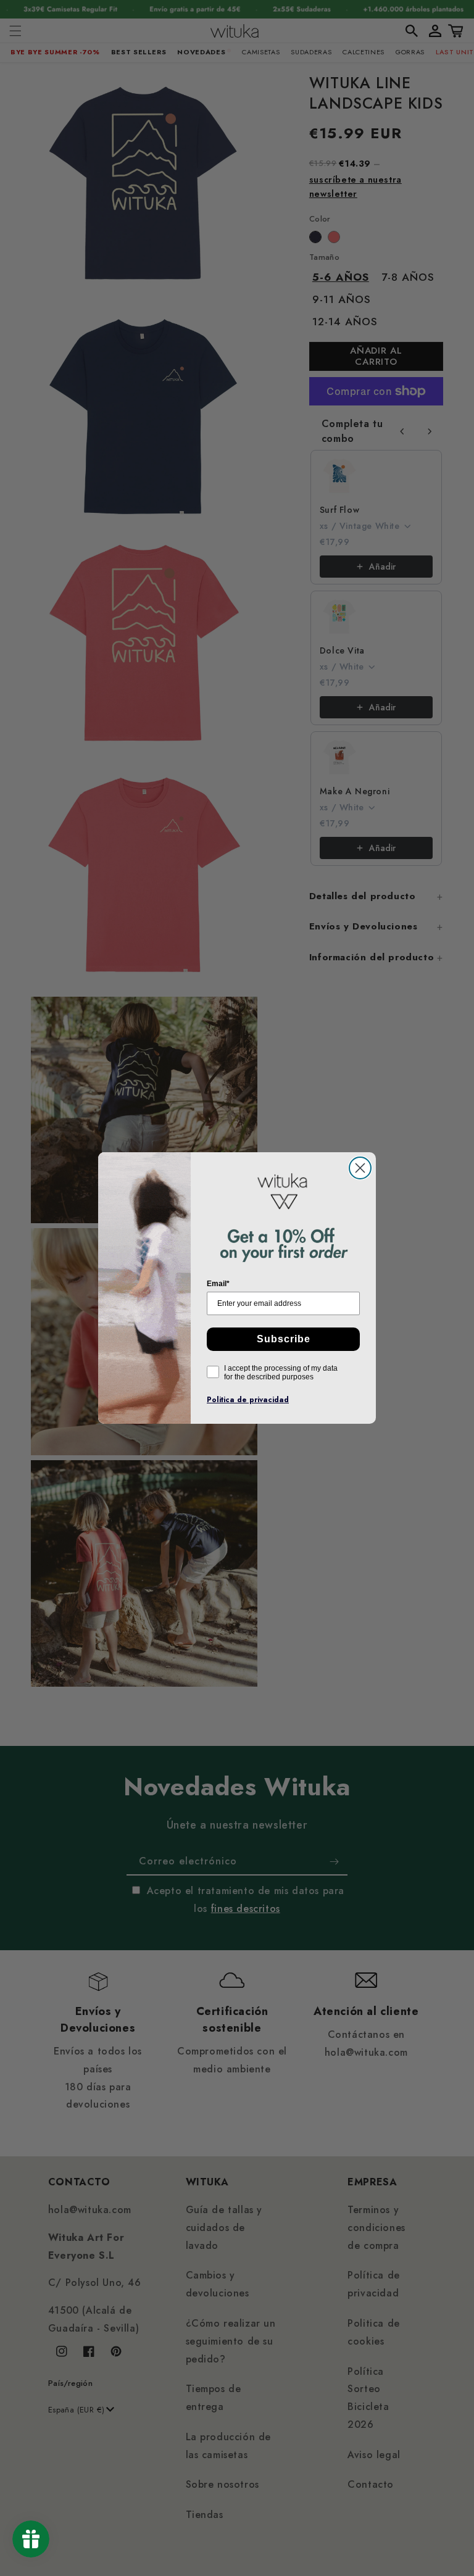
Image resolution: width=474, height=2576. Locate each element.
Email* (218, 1284)
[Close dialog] (360, 1168)
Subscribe (284, 1339)
